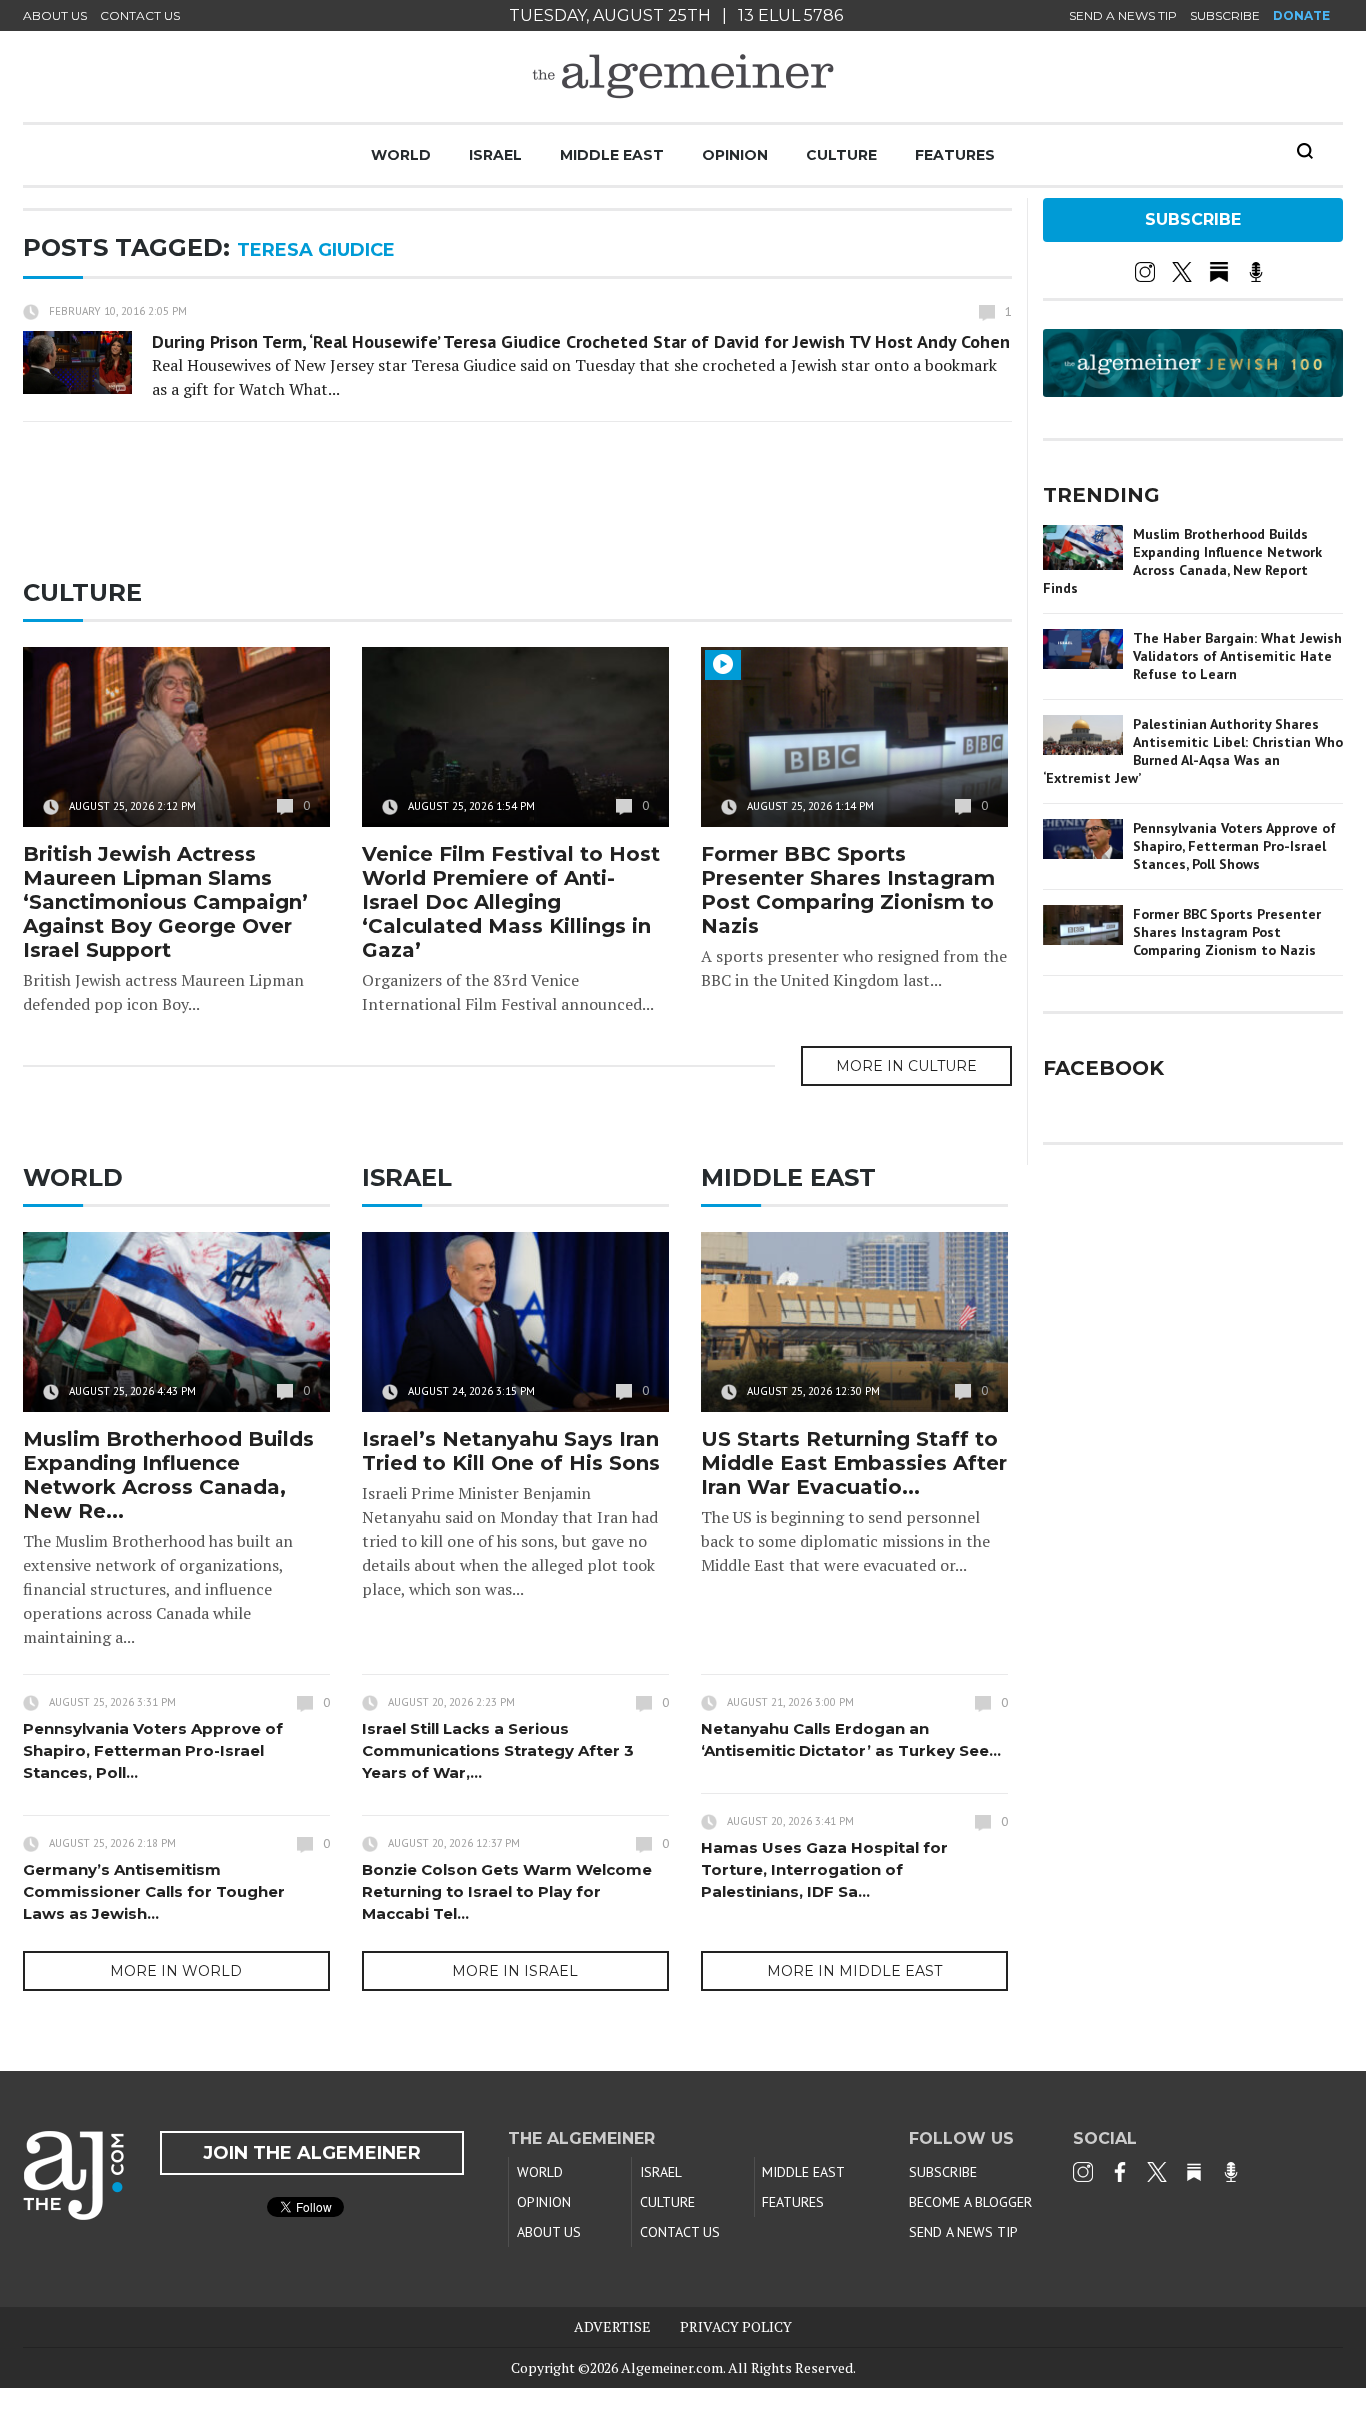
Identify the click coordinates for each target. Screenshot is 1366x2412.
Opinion (735, 155)
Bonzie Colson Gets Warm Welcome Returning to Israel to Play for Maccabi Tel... (507, 1891)
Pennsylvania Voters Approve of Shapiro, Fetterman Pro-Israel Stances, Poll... (153, 1750)
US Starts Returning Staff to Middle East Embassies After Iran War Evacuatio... (854, 1463)
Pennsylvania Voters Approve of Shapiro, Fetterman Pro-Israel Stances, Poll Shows (1234, 846)
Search (1305, 151)
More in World (176, 1971)
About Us (55, 15)
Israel (495, 155)
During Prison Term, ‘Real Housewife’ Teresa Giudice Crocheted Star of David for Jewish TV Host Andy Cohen (581, 341)
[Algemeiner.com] (683, 76)
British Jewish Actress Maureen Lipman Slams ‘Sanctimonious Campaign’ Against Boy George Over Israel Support (165, 902)
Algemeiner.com (672, 2367)
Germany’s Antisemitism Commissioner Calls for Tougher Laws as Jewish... (154, 1891)
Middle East (612, 155)
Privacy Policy (736, 2326)
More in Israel (515, 1971)
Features (955, 155)
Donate (1301, 15)
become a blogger (970, 2202)
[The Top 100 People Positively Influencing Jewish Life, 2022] (1193, 390)
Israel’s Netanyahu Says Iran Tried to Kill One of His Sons (511, 1451)
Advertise (612, 2326)
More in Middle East (854, 1971)
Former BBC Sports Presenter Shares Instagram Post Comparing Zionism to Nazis (848, 890)
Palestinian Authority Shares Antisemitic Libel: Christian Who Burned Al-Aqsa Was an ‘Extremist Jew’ (1193, 751)
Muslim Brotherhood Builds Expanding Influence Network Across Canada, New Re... (168, 1475)
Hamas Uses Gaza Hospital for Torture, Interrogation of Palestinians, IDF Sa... (824, 1869)
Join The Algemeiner (312, 2153)
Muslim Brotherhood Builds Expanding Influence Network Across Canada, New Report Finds (1182, 561)
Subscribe (1225, 15)
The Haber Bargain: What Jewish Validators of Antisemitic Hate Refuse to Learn (1237, 656)
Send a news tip (1123, 15)
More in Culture (906, 1066)
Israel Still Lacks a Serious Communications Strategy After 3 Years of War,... (498, 1750)
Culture (841, 155)
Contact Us (140, 15)
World (401, 155)
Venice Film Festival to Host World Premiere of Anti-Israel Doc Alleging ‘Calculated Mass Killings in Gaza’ (511, 902)
